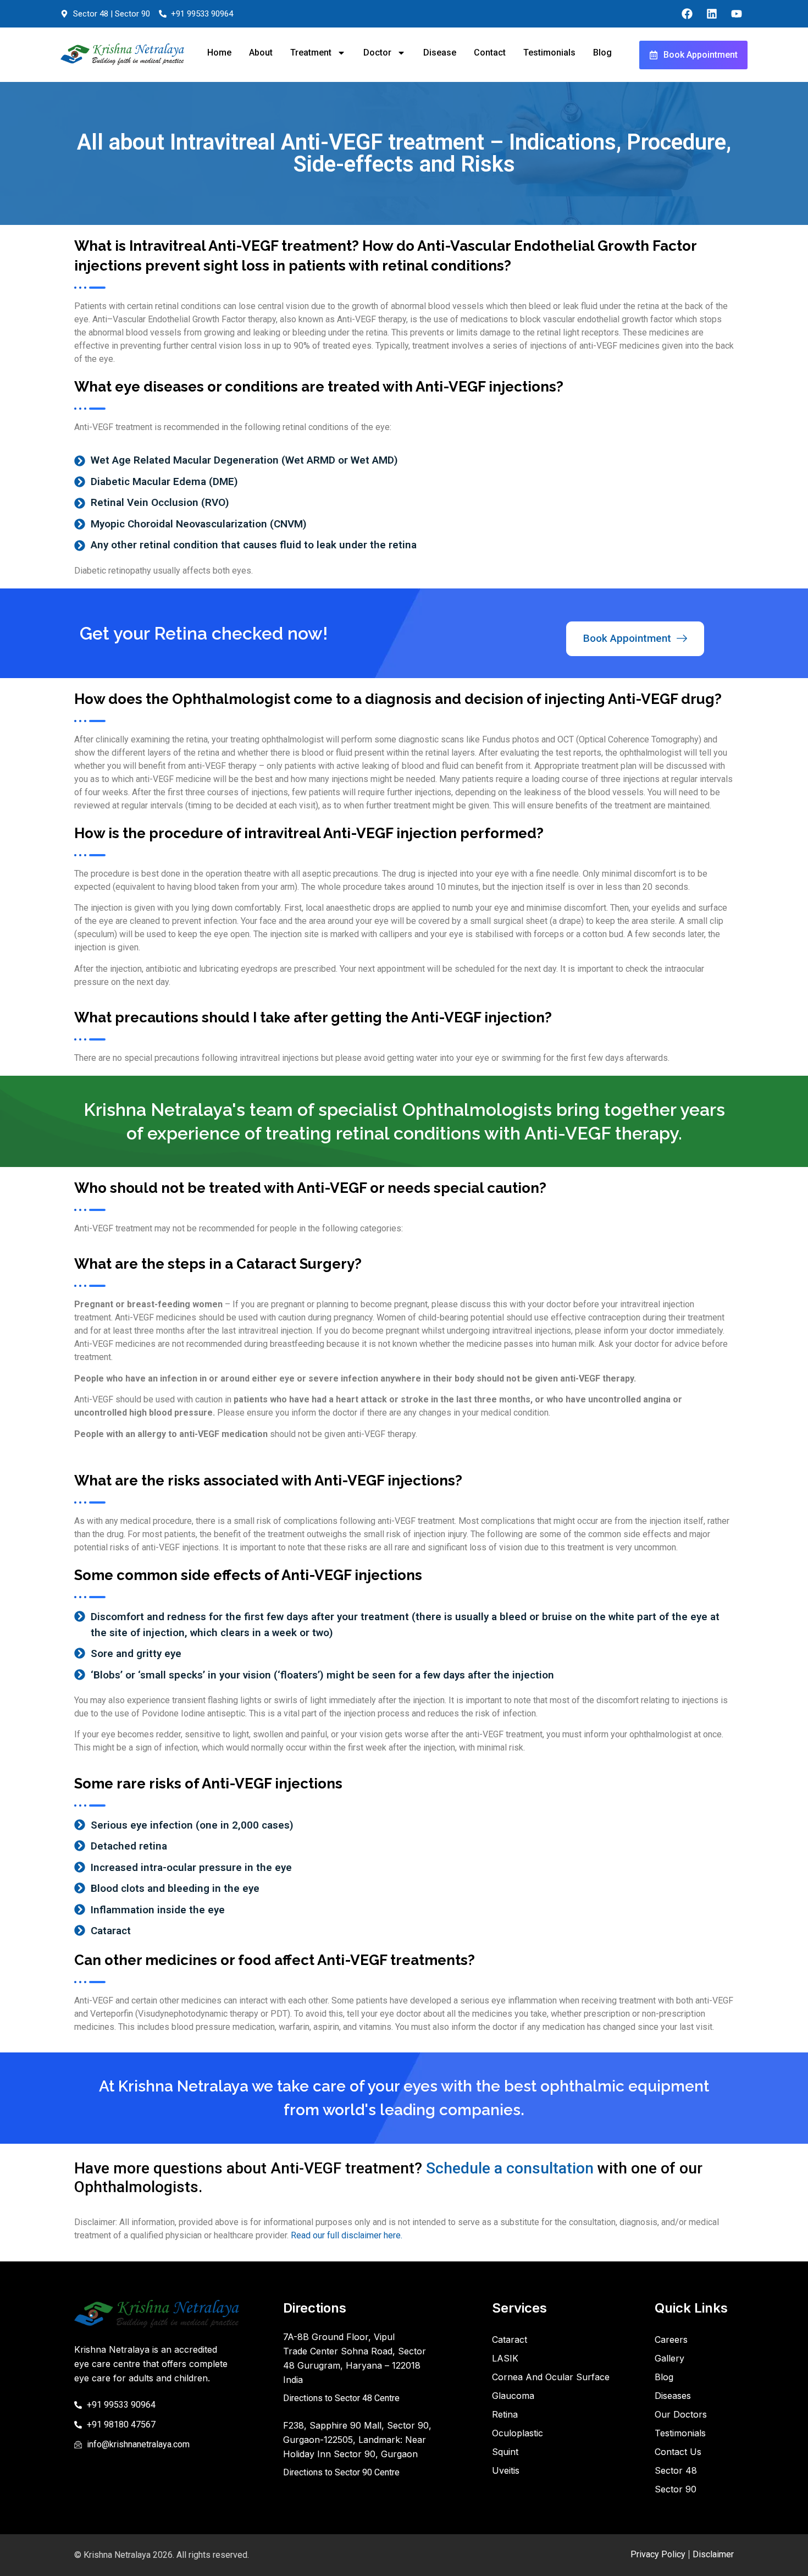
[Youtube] (737, 14)
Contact (490, 53)
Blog (602, 53)
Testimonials (549, 53)
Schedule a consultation (510, 2168)
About (261, 53)
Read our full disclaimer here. (347, 2235)
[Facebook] (687, 14)
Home (219, 53)
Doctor (377, 53)
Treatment (311, 53)
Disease (440, 53)
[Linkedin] (712, 14)
